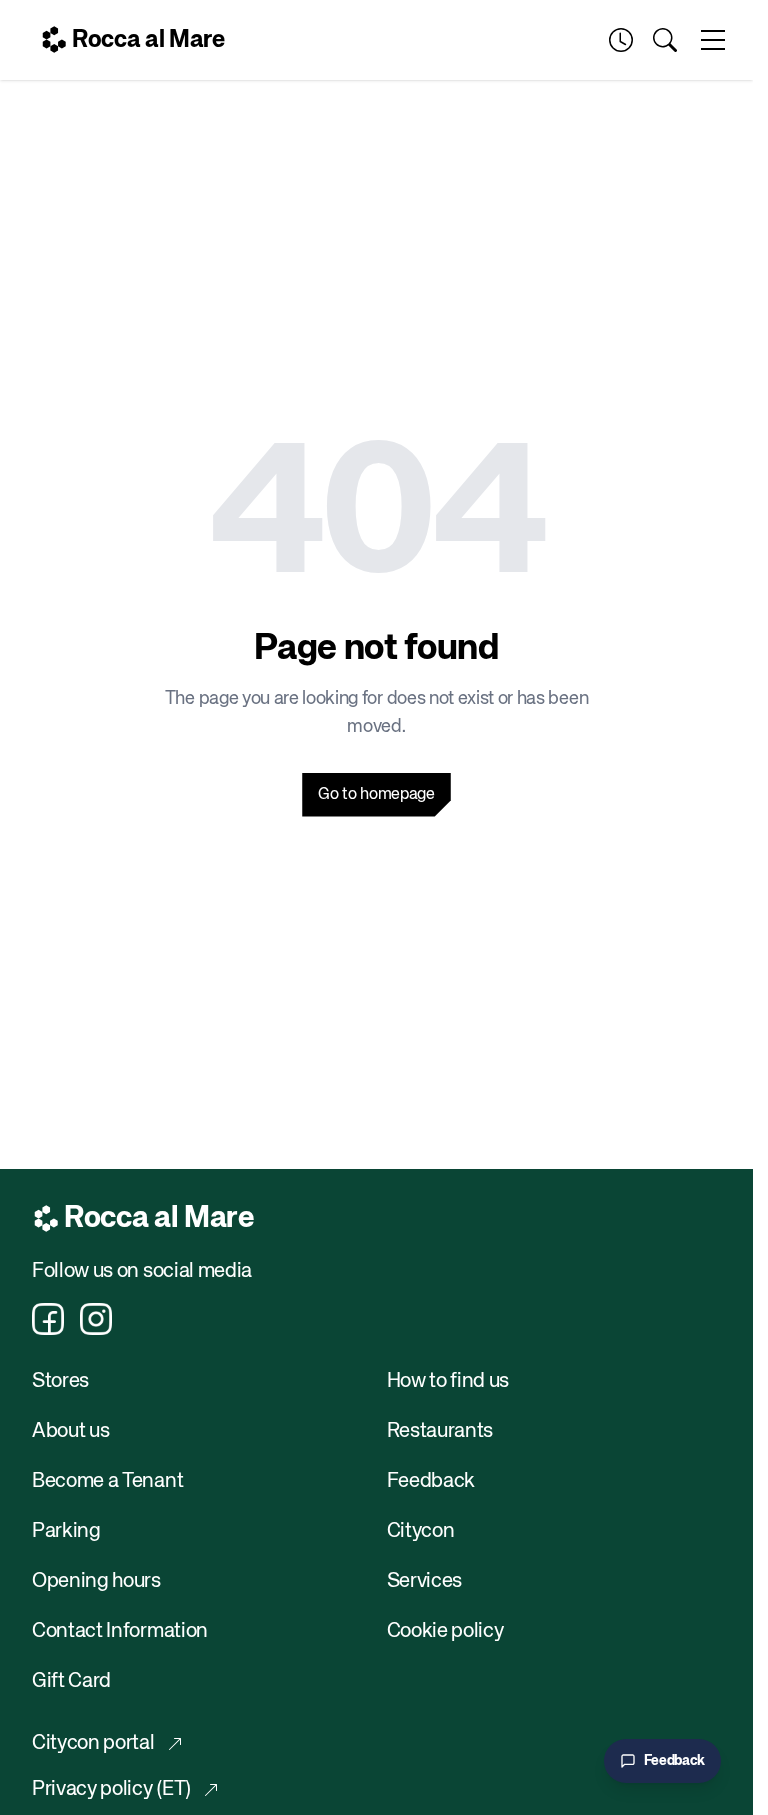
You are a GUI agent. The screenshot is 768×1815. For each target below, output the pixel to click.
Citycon (421, 1531)
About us (70, 1431)
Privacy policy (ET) (111, 1789)
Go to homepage (376, 795)
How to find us (448, 1381)
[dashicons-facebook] (48, 1319)
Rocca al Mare (148, 40)
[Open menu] (713, 40)
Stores (60, 1381)
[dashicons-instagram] (96, 1319)
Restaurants (440, 1431)
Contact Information (120, 1631)
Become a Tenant (107, 1481)
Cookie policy (445, 1631)
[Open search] (665, 40)
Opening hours (96, 1581)
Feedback (431, 1481)
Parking (66, 1531)
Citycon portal (93, 1743)
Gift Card (71, 1681)
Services (424, 1581)
